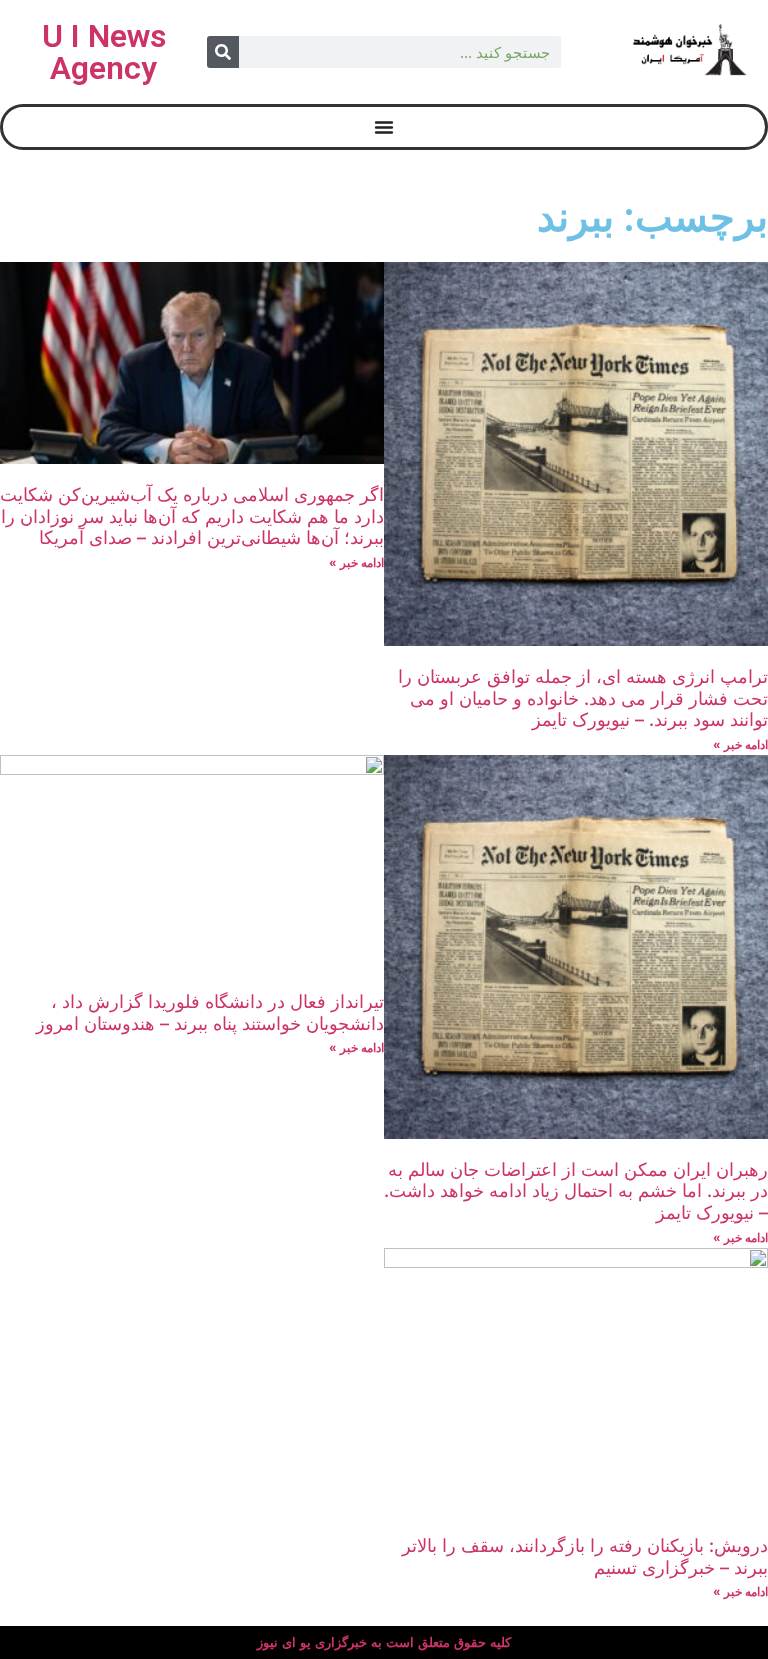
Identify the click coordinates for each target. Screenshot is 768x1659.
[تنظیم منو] (384, 127)
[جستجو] (223, 52)
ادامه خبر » (740, 744)
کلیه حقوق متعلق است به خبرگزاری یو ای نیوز (384, 1642)
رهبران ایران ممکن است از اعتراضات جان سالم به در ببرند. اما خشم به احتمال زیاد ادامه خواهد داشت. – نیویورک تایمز (576, 1191)
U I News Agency (104, 52)
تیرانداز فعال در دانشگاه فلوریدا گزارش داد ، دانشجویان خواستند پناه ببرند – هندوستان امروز (210, 1012)
